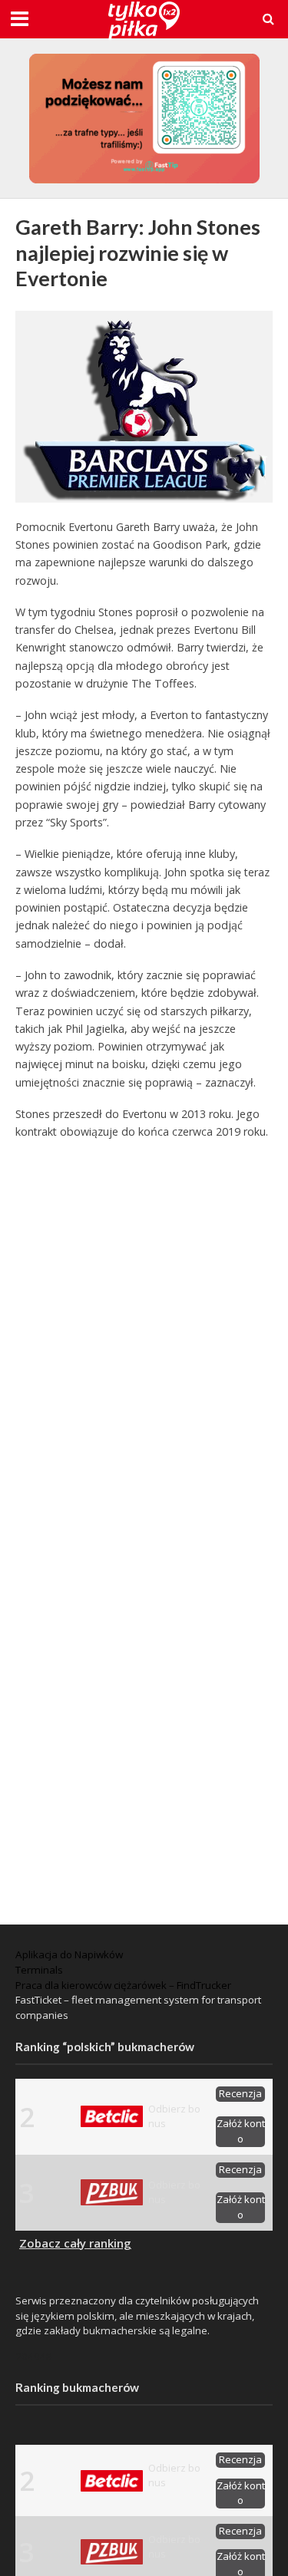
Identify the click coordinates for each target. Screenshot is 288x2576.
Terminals (39, 1970)
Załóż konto (241, 2131)
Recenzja (240, 2093)
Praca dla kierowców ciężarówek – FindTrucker (123, 1985)
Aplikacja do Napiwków (69, 1954)
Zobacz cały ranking (75, 2243)
